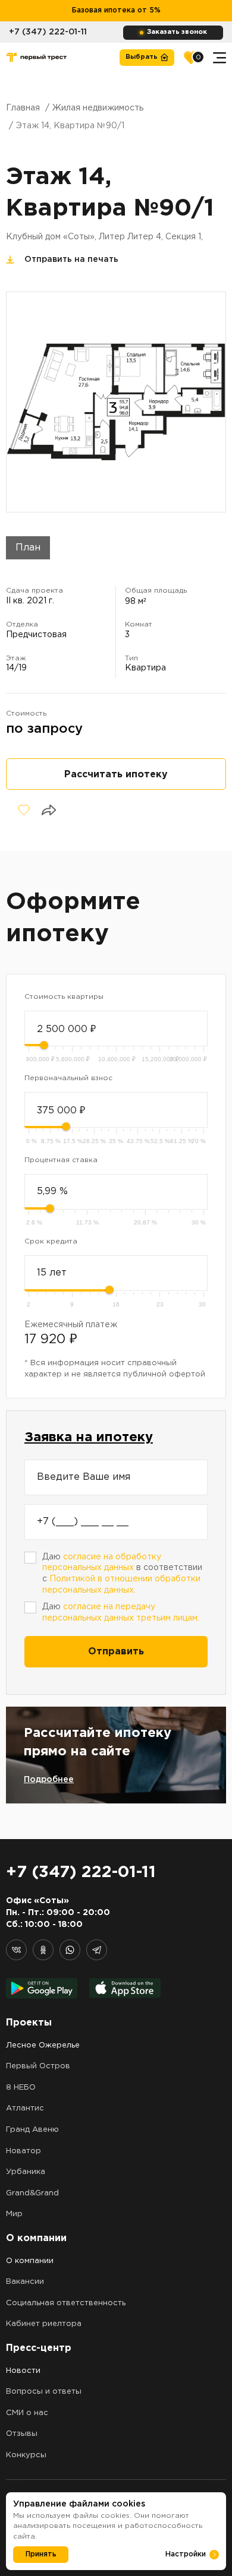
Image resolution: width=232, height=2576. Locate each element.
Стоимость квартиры (64, 997)
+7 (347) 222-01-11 (48, 32)
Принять (41, 2554)
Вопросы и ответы (44, 2392)
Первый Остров (38, 2066)
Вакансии (25, 2282)
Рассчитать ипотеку (116, 775)
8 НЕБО (21, 2088)
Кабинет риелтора (44, 2324)
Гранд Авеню (32, 2130)
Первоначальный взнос (68, 1078)
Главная (23, 108)
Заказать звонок (177, 32)
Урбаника (26, 2172)
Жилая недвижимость (98, 108)
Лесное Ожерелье (43, 2045)
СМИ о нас (27, 2413)
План (28, 548)
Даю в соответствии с (122, 1574)
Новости (23, 2371)
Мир (14, 2214)
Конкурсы (26, 2455)
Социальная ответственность (66, 2303)
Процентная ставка (61, 1160)
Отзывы (22, 2434)
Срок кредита (51, 1241)
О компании (30, 2261)
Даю (121, 1613)
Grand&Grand (32, 2193)
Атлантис (25, 2108)
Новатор (23, 2151)
